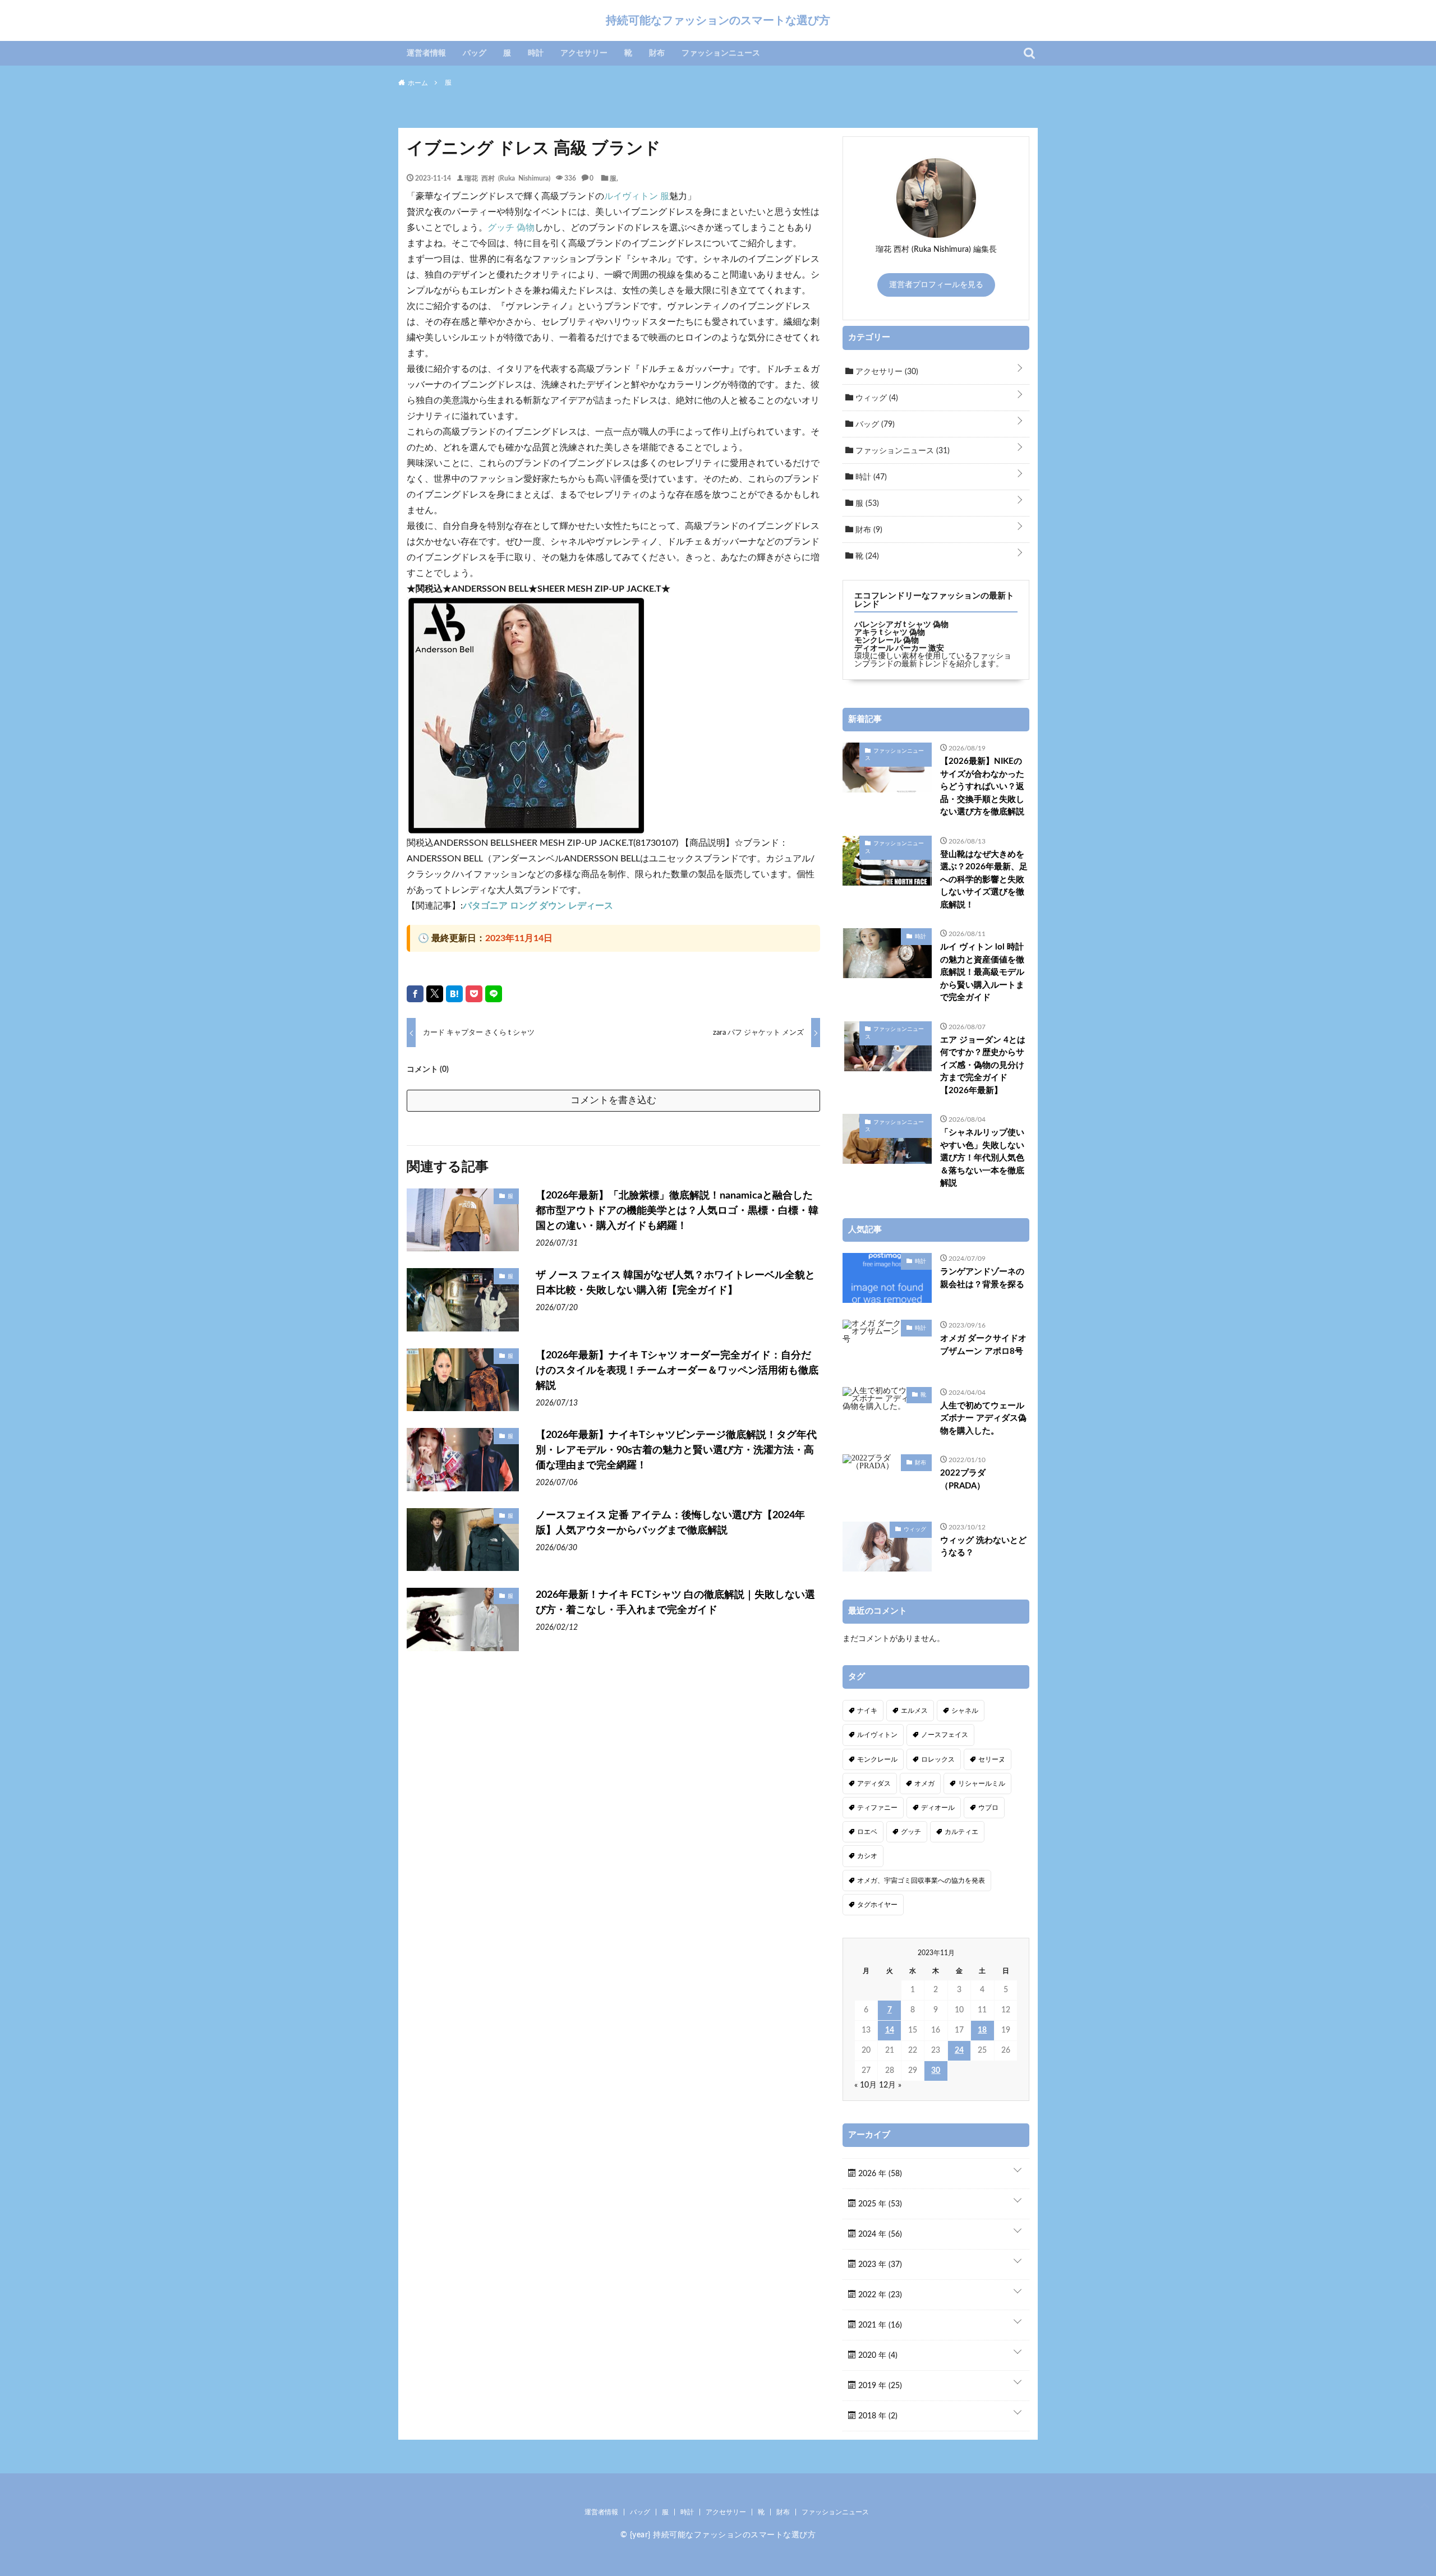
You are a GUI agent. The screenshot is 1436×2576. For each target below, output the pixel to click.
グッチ (911, 1832)
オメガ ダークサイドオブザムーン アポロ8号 (983, 1345)
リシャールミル (982, 1784)
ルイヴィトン (877, 1735)
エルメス (914, 1711)
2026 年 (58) (879, 2174)
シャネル (965, 1711)
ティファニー (877, 1808)
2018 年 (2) (877, 2416)
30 (936, 2071)
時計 (536, 53)
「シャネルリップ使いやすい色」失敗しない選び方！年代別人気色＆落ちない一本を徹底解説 (982, 1158)
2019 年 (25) (879, 2386)
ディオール (938, 1808)
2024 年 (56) (879, 2234)
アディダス (874, 1784)
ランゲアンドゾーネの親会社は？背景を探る (982, 1278)
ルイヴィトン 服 (637, 196)
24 (959, 2050)
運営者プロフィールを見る (936, 285)
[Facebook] (415, 994)
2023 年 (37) (879, 2265)
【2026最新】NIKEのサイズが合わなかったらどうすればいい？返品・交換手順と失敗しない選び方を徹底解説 (982, 787)
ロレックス (938, 1759)
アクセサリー (584, 53)
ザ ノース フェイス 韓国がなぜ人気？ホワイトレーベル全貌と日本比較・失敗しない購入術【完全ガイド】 (675, 1283)
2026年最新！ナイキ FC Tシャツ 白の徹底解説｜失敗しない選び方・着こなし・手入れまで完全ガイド (675, 1603)
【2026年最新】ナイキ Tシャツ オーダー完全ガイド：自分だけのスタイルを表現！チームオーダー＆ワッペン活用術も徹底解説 (677, 1371)
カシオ (867, 1856)
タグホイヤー (877, 1905)
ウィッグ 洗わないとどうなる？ (983, 1547)
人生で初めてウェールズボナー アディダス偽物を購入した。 (983, 1418)
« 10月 (866, 2085)
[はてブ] (454, 994)
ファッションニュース (721, 53)
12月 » (890, 2085)
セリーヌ (992, 1759)
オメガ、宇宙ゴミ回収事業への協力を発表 (921, 1881)
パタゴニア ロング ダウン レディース (538, 906)
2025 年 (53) (879, 2204)
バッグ (475, 53)
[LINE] (494, 994)
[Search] (1029, 53)
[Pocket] (474, 994)
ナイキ (867, 1711)
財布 (657, 53)
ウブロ (988, 1808)
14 (890, 2030)
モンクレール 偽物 (887, 640)
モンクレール (877, 1759)
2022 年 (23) (879, 2295)
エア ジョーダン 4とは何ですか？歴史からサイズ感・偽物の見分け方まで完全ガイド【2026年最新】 (983, 1065)
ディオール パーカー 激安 (899, 648)
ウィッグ (876, 398)
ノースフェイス (945, 1735)
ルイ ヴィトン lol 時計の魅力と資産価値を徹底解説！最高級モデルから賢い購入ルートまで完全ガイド (982, 972)
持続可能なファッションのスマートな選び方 (718, 20)
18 (982, 2030)
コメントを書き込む (613, 1100)
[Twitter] (435, 994)
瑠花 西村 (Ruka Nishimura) (507, 178)
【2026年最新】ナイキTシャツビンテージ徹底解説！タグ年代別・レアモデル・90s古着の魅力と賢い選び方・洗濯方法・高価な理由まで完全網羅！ (676, 1450)
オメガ (924, 1784)
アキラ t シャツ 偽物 (890, 633)
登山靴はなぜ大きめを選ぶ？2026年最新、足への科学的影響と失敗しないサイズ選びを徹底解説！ (984, 880)
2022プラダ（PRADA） (963, 1480)
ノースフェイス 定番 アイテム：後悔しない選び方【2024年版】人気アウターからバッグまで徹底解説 (670, 1523)
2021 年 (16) (879, 2325)
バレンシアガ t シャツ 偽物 (901, 625)
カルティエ (961, 1832)
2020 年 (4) (877, 2356)
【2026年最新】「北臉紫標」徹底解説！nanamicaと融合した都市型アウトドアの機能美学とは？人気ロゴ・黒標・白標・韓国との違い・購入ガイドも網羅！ (677, 1211)
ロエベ (867, 1832)
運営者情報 (426, 53)
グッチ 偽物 (511, 228)
